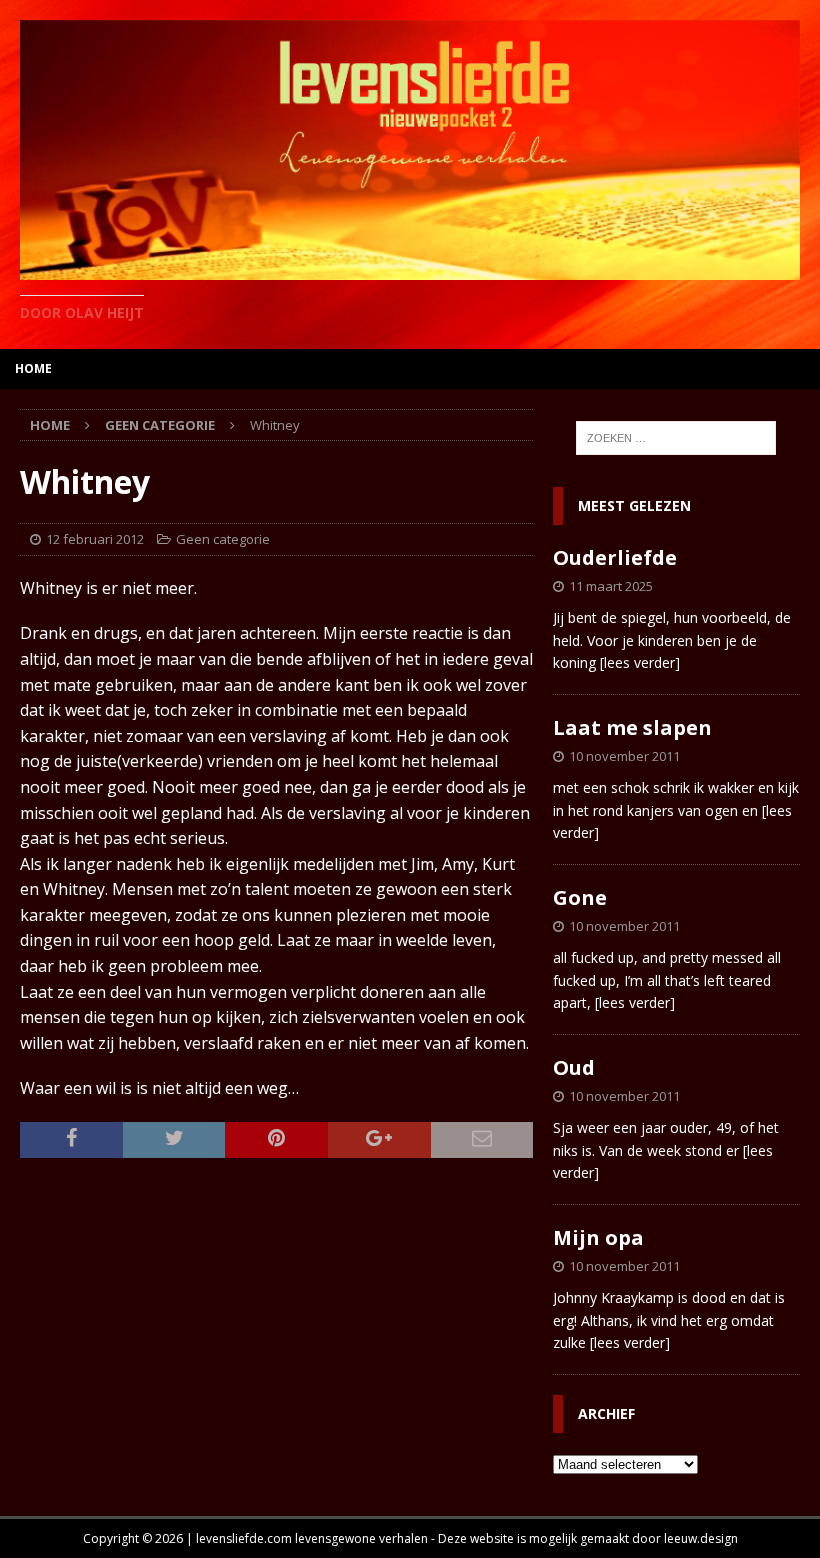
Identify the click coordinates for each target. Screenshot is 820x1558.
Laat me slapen (632, 727)
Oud (574, 1067)
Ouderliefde (615, 557)
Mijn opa (598, 1237)
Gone (580, 897)
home (33, 368)
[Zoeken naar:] (676, 438)
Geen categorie (223, 539)
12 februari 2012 (95, 539)
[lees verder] (640, 662)
